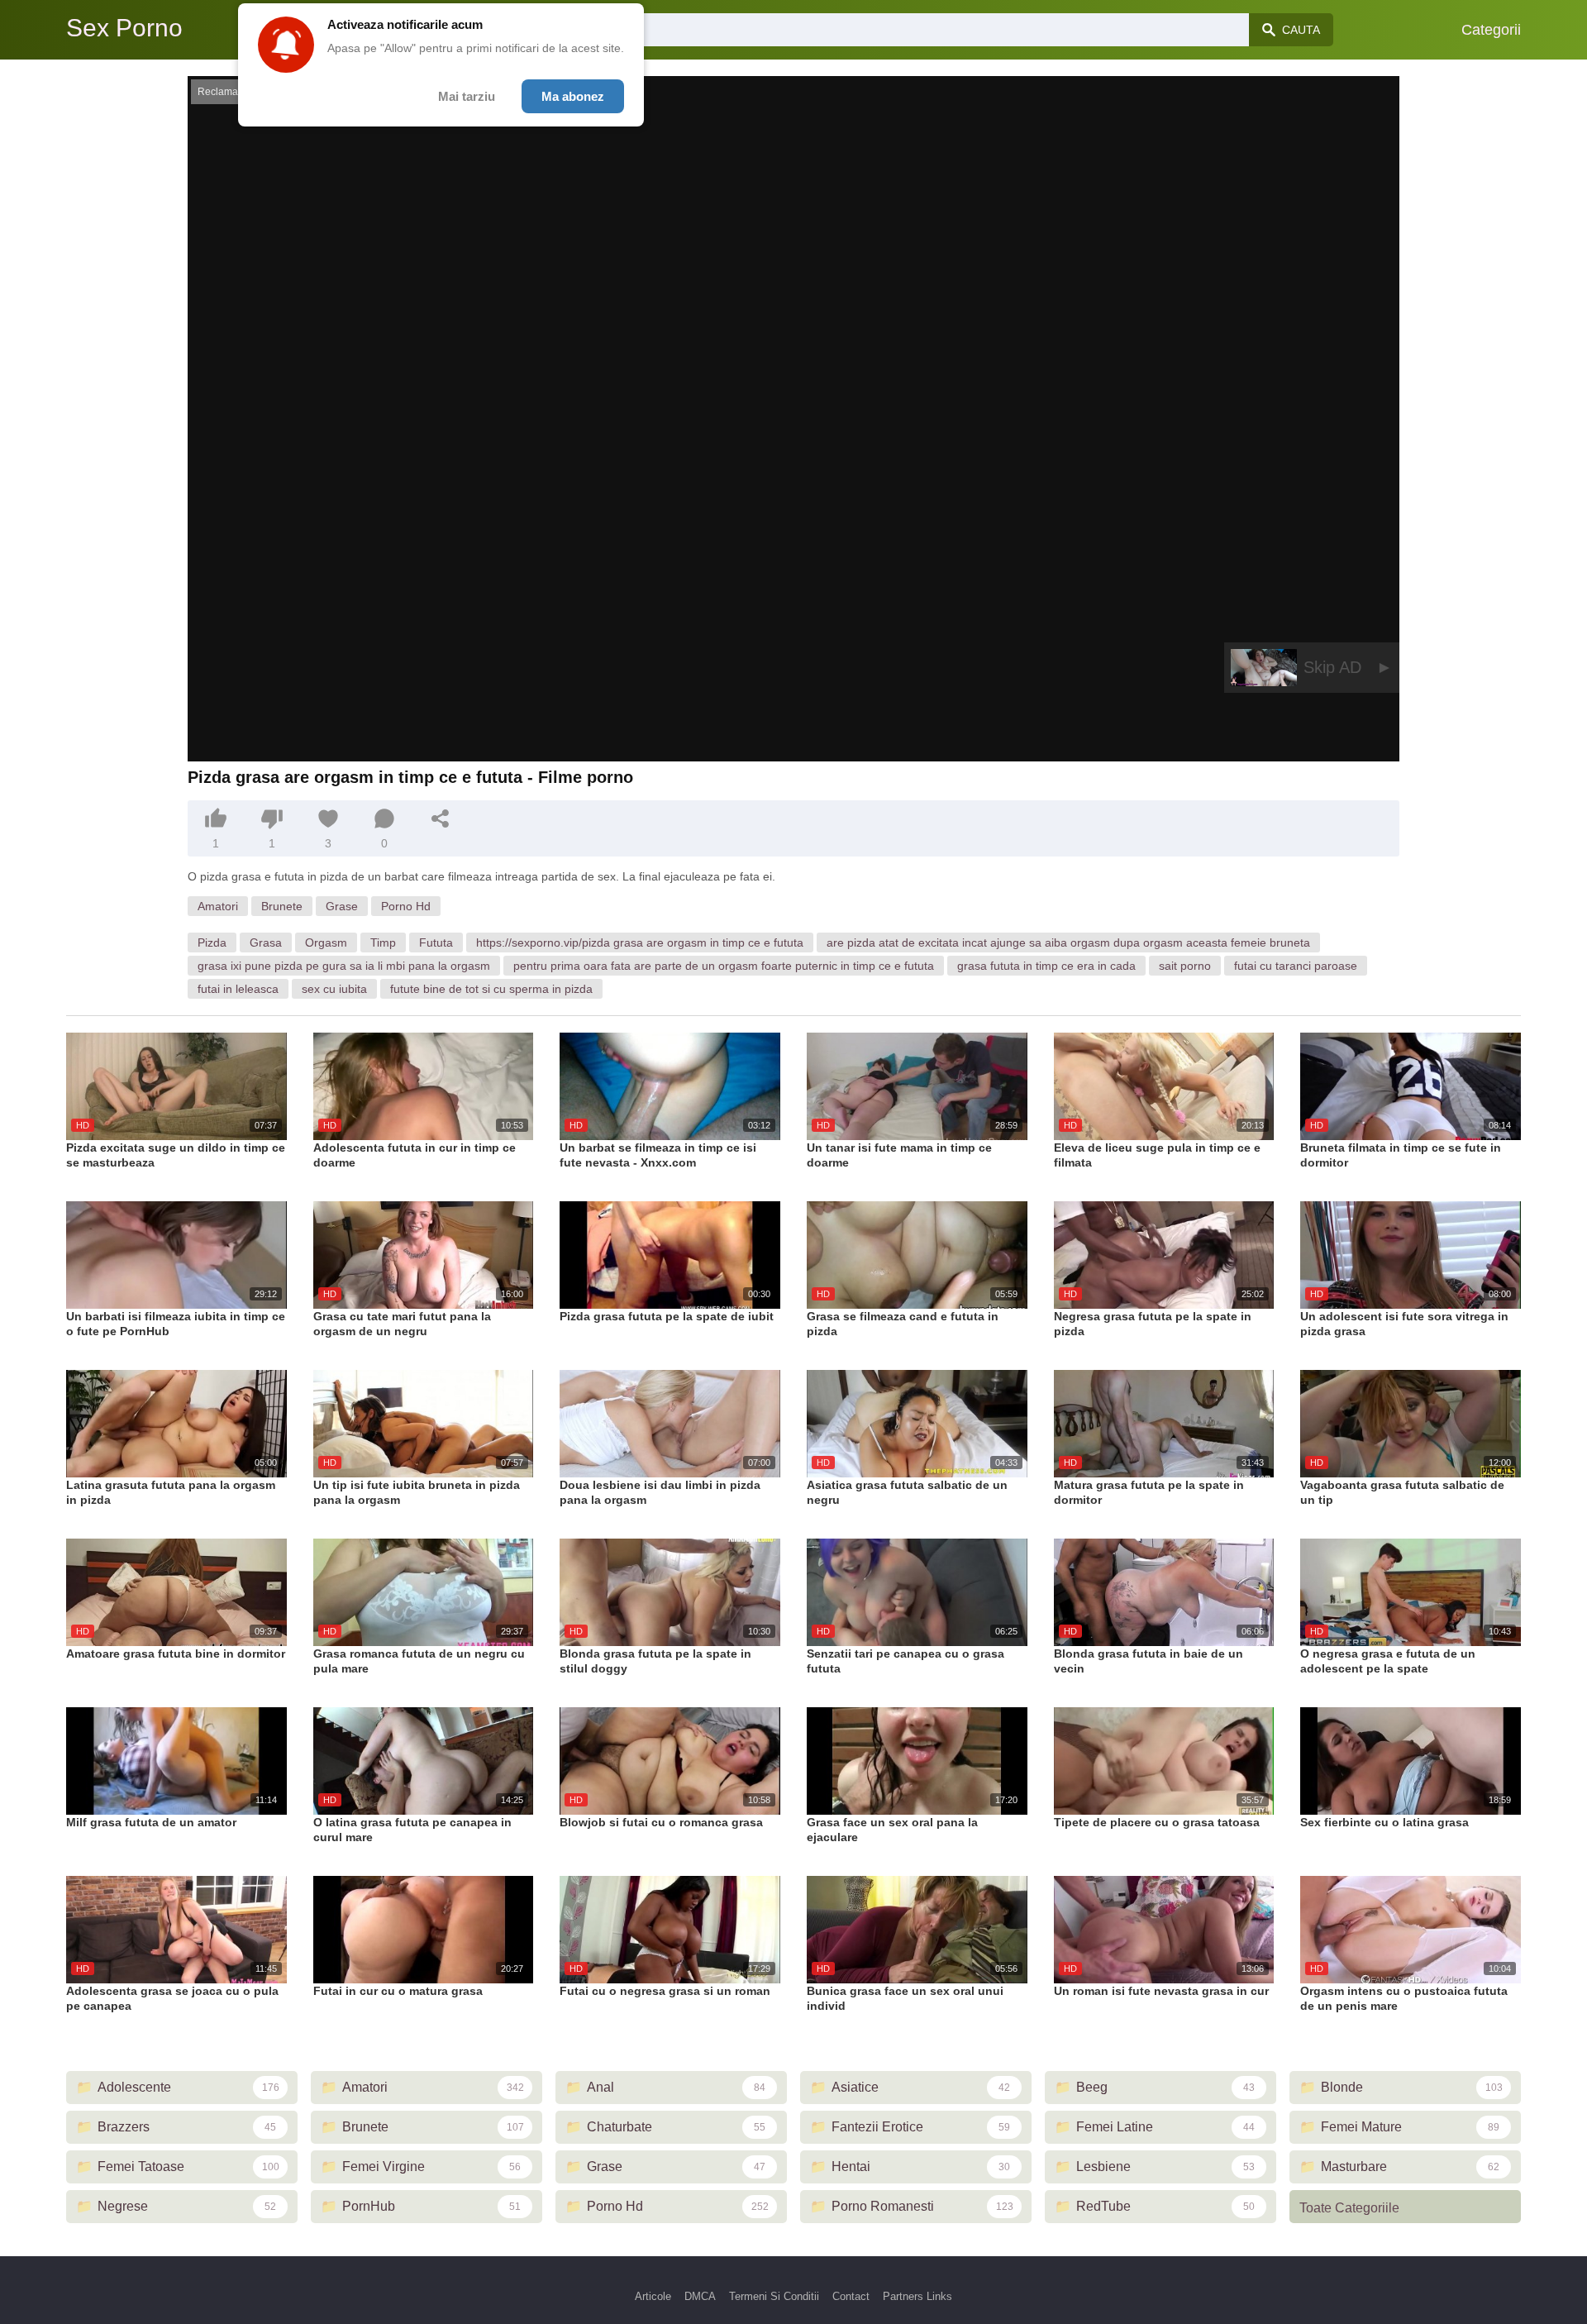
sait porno (1185, 966)
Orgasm (326, 942)
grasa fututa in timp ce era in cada (1046, 966)
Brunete (282, 906)
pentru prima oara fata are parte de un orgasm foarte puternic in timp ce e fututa (724, 966)
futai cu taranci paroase (1296, 966)
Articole (653, 2296)
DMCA (700, 2296)
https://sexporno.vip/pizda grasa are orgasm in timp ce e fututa (640, 942)
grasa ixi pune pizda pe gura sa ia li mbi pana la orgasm (344, 966)
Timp (383, 942)
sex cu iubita (334, 989)
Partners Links (917, 2296)
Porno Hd (406, 906)
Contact (851, 2296)
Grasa (266, 942)
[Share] (441, 818)
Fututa (436, 942)
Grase (342, 906)
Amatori (218, 906)
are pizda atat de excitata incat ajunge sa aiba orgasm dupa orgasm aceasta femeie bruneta (1068, 942)
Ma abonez (573, 96)
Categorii (1491, 30)
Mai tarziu (467, 96)
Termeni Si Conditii (774, 2296)
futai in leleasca (238, 989)
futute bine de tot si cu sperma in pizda (491, 989)
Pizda (212, 942)
